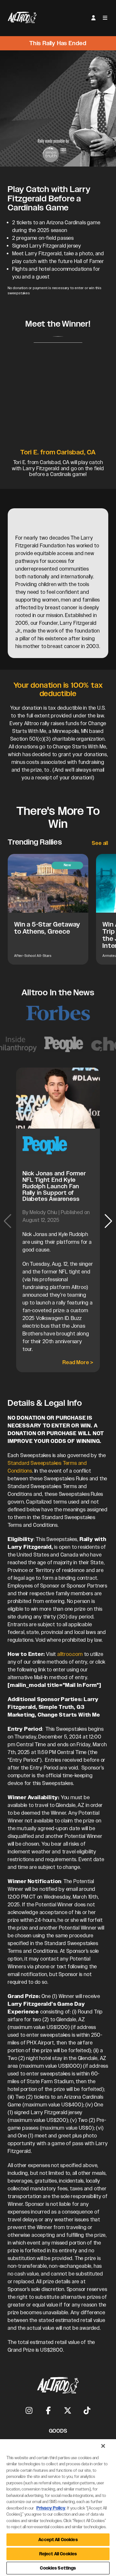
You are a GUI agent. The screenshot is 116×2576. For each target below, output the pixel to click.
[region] (58, 2508)
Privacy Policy (51, 2508)
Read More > (78, 1362)
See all (100, 843)
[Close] (103, 2446)
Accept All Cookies (58, 2540)
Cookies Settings (58, 2568)
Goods (58, 2431)
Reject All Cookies (58, 2554)
